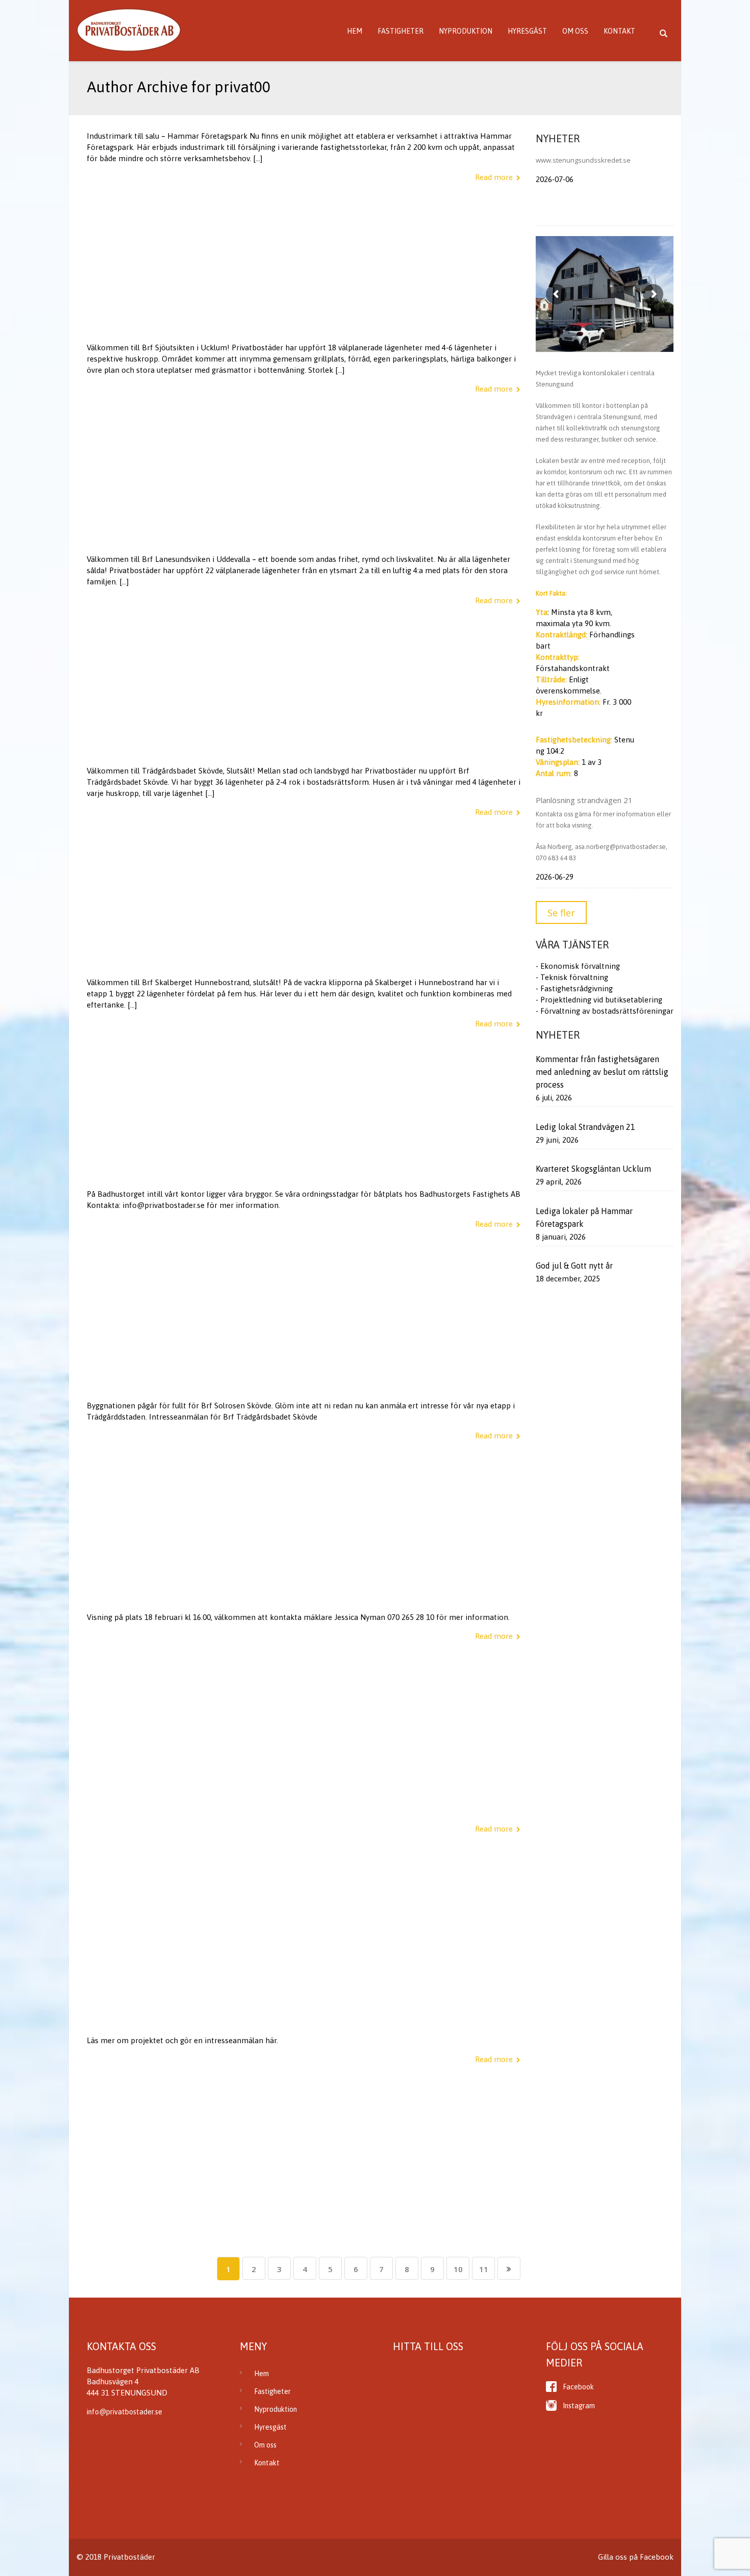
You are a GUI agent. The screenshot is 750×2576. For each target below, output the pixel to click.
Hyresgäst (527, 31)
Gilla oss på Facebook (636, 2557)
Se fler (561, 913)
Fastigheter (401, 31)
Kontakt (619, 31)
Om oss (575, 31)
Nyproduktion (466, 31)
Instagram (579, 2406)
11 (484, 2269)
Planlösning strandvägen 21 (584, 800)
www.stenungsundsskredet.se (583, 160)
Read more (494, 177)
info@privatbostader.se (124, 2412)
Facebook (578, 2387)
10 (458, 2269)
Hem (355, 31)
